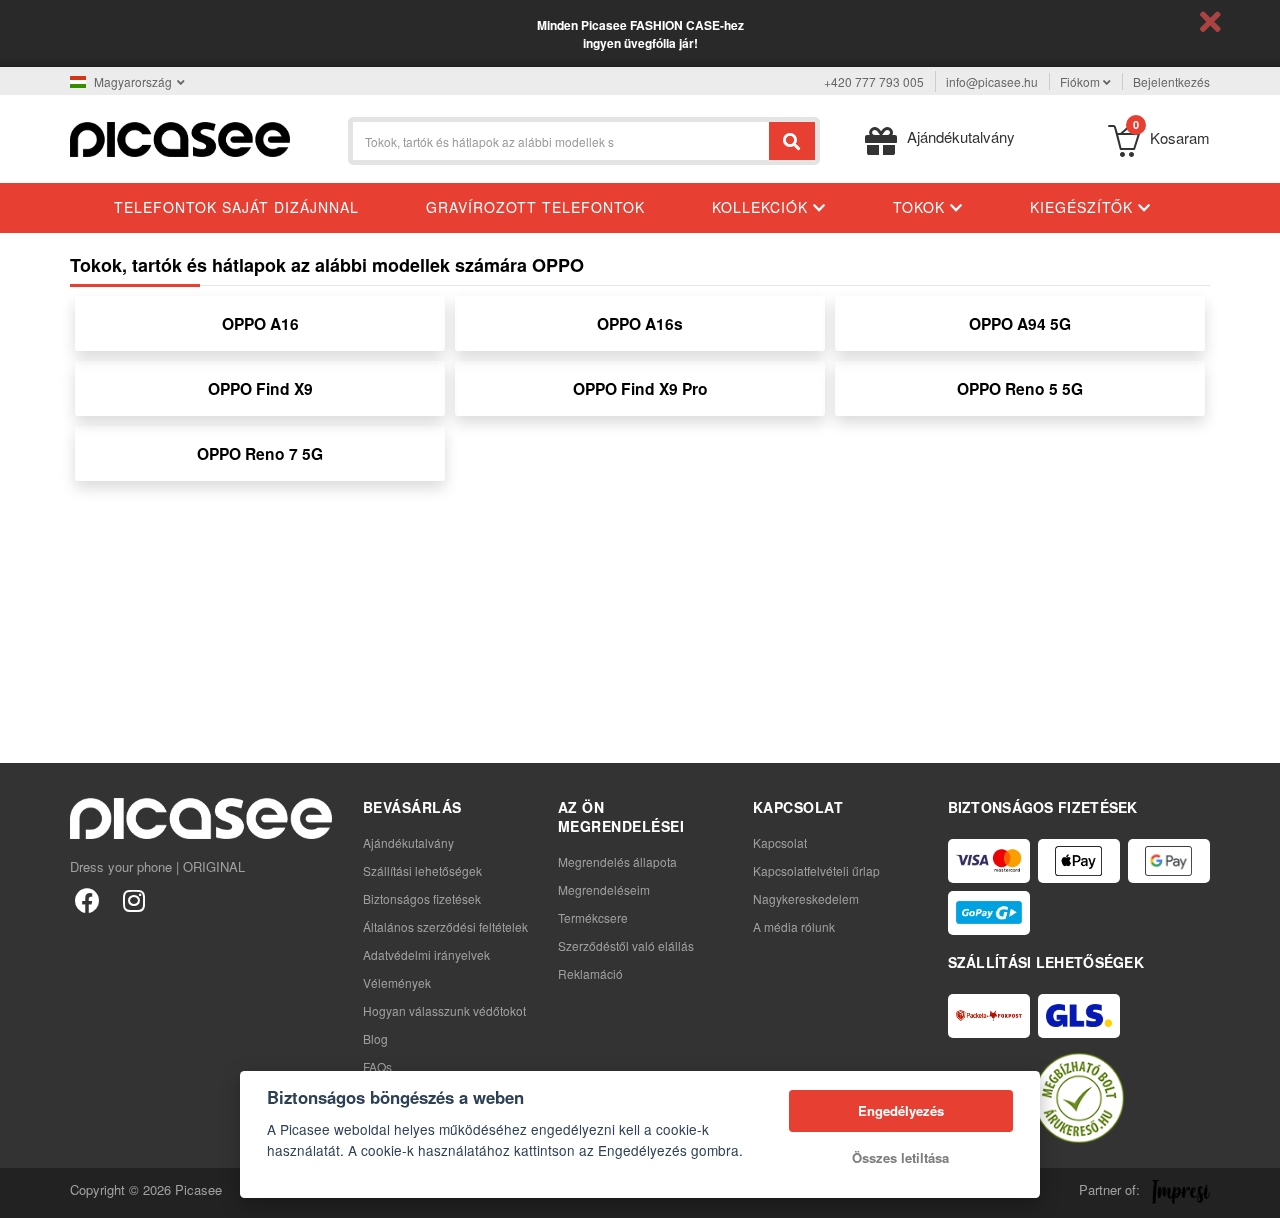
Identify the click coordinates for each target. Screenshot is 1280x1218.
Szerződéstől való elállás (626, 945)
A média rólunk (794, 926)
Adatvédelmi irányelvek (426, 954)
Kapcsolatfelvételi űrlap (816, 870)
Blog (375, 1038)
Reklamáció (590, 973)
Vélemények (397, 982)
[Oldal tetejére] (26, 1192)
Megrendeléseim (604, 889)
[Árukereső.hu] (1079, 1098)
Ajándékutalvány (408, 842)
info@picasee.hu (992, 81)
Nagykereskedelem (806, 898)
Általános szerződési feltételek (445, 926)
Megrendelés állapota (617, 861)
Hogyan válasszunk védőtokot (444, 1010)
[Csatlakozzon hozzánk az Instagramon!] (133, 899)
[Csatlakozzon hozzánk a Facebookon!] (87, 899)
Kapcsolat (780, 842)
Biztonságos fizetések (422, 898)
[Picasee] (180, 137)
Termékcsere (593, 917)
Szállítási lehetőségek (422, 870)
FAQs (377, 1066)
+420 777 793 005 (874, 81)
